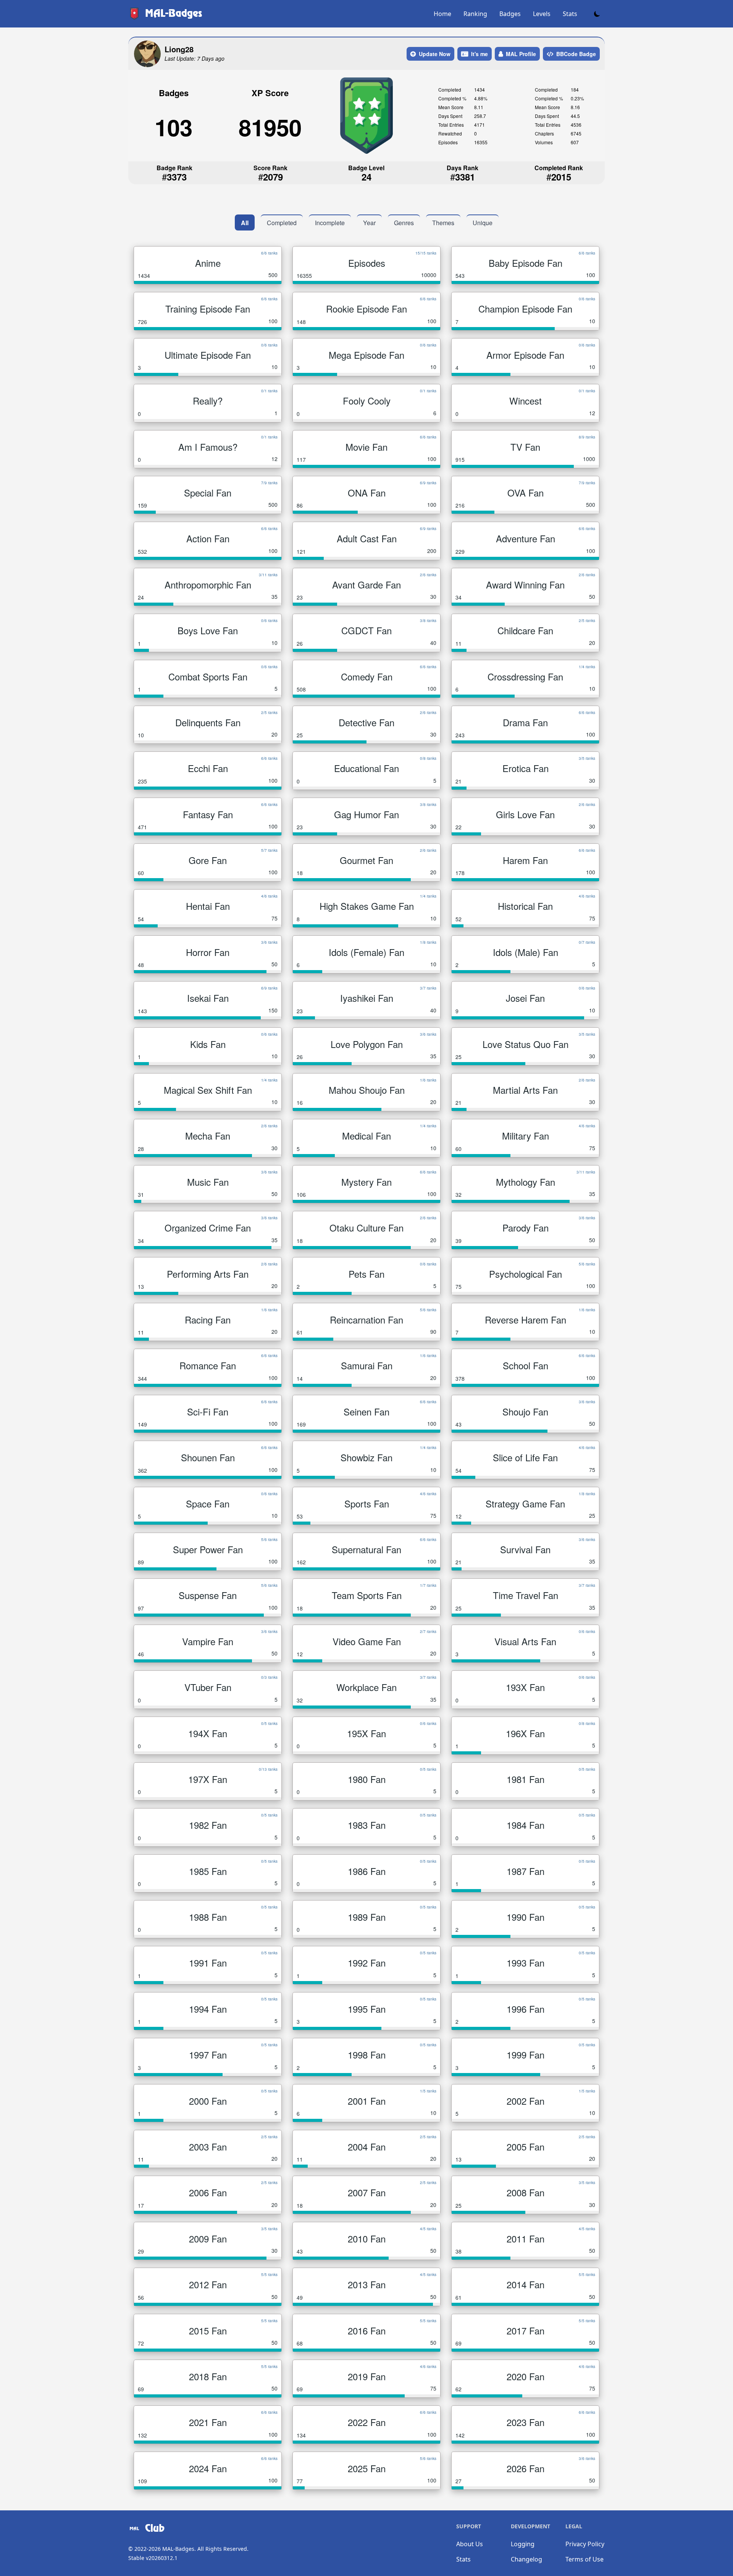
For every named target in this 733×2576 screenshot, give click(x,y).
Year (369, 223)
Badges (510, 14)
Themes (443, 223)
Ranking (475, 14)
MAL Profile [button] (521, 54)
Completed (282, 223)
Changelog (526, 2559)
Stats (570, 14)
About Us (470, 2544)
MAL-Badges (178, 2549)
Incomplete (330, 223)
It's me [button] (480, 54)
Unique (483, 223)
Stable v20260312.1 (153, 2558)
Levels (542, 14)
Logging (523, 2544)
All (245, 223)
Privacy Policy (585, 2544)
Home (442, 14)
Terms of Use (584, 2559)
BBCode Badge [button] (576, 54)
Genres (404, 223)
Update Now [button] (435, 54)
